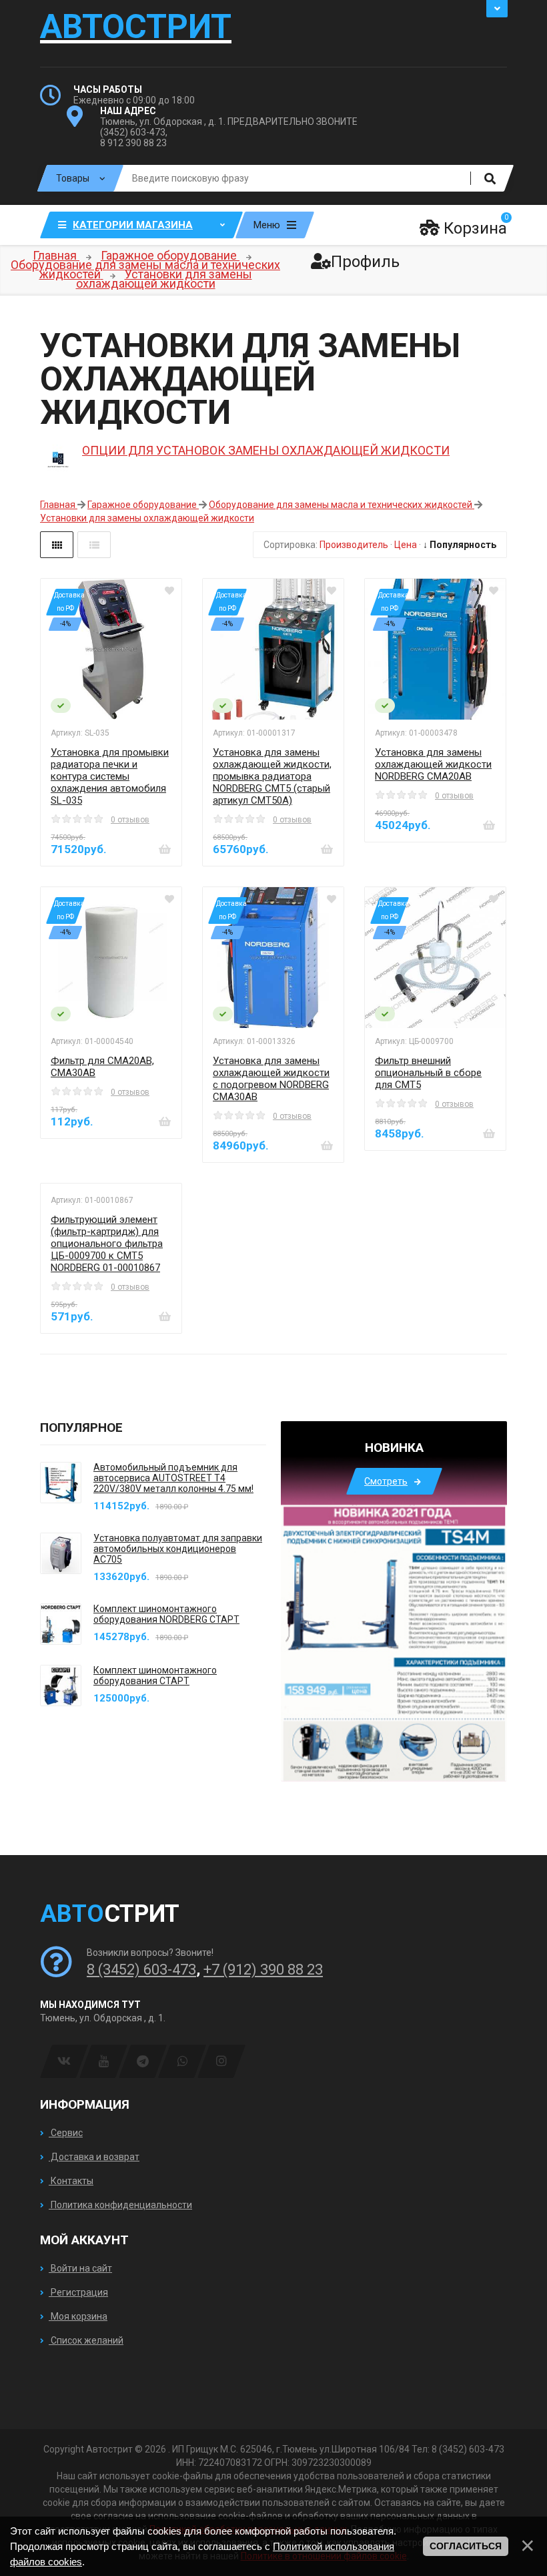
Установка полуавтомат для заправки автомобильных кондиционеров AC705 (178, 1549)
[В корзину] (165, 849)
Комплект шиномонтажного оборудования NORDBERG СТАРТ (166, 1614)
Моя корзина (78, 2316)
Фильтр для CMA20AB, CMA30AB (102, 1067)
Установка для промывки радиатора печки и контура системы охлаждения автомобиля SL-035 (110, 776)
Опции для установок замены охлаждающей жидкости (266, 450)
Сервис (66, 2133)
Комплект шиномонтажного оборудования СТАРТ (155, 1676)
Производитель (354, 545)
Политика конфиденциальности (120, 2205)
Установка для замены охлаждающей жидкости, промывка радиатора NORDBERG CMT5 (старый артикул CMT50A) (272, 776)
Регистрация (78, 2292)
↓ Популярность (460, 545)
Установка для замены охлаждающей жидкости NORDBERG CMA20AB (433, 764)
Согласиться (466, 2546)
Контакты (71, 2181)
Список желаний (86, 2340)
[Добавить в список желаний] (169, 591)
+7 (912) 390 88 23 (263, 1970)
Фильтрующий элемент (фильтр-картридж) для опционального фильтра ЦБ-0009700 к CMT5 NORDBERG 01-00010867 (107, 1244)
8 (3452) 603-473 (141, 1970)
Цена (406, 545)
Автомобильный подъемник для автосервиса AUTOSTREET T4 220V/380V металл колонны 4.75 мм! (173, 1478)
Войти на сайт (80, 2268)
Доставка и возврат (94, 2157)
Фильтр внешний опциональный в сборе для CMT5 (428, 1073)
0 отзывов (130, 820)
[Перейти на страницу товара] (111, 649)
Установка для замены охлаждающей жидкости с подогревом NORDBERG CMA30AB (271, 1079)
